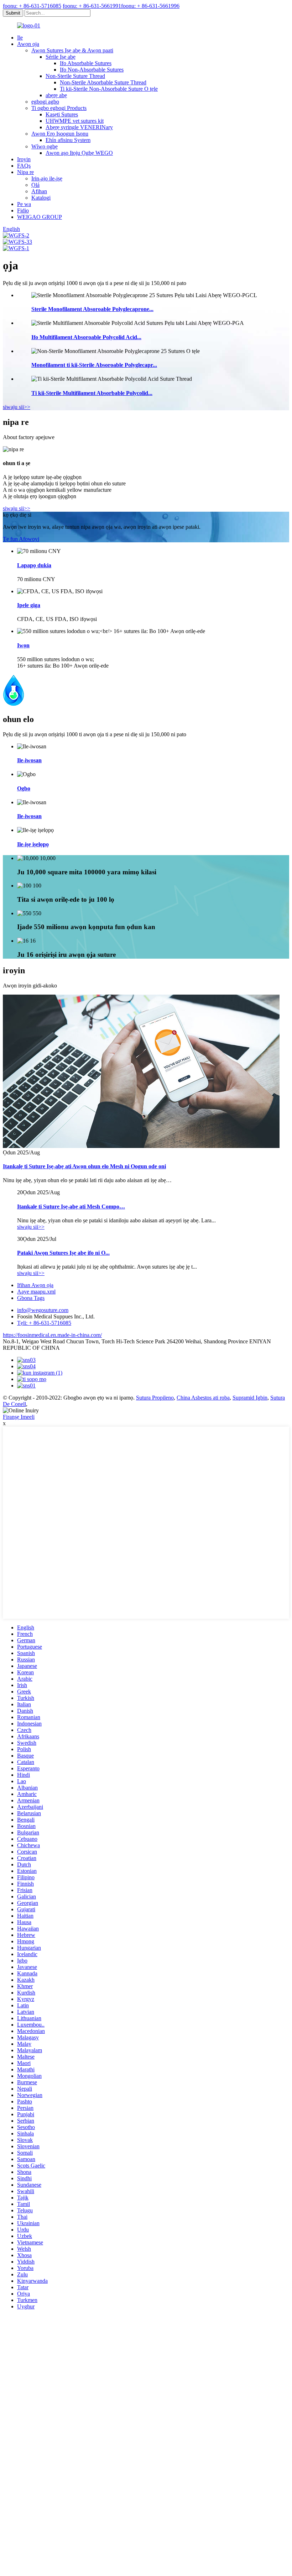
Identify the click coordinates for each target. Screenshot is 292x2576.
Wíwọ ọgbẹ (45, 146)
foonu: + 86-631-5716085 (32, 6)
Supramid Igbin (250, 1398)
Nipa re (25, 172)
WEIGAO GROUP (40, 217)
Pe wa (24, 204)
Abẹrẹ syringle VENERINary (79, 127)
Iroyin (24, 159)
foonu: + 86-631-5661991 (92, 6)
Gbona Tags (31, 1298)
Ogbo (24, 788)
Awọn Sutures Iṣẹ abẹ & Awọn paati (72, 50)
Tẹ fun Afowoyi (21, 539)
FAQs (24, 166)
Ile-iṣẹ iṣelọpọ (33, 844)
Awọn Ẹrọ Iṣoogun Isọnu (60, 134)
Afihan (39, 191)
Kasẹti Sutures (62, 114)
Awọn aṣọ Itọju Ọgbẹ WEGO (79, 153)
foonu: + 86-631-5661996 (150, 6)
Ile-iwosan (29, 760)
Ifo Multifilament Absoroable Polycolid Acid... (86, 337)
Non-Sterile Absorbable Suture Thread (103, 82)
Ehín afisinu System (68, 140)
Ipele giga (29, 605)
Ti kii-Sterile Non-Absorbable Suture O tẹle (109, 89)
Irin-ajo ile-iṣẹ (47, 178)
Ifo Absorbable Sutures (86, 63)
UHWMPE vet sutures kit (75, 121)
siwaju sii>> (17, 407)
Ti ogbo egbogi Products (59, 108)
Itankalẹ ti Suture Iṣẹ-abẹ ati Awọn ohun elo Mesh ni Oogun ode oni (84, 1166)
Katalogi (41, 198)
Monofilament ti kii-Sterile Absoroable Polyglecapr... (94, 365)
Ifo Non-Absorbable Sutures (92, 70)
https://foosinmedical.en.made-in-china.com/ (52, 1335)
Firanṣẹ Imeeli (19, 1417)
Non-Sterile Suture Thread (75, 76)
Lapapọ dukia (34, 565)
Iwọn (23, 645)
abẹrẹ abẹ (56, 95)
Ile (20, 38)
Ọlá (35, 185)
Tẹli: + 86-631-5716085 (44, 1323)
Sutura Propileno (155, 1398)
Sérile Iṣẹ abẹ (61, 57)
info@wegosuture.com (43, 1310)
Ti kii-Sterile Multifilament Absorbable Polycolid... (92, 393)
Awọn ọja (28, 44)
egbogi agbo (45, 102)
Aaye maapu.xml (36, 1292)
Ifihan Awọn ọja (35, 1285)
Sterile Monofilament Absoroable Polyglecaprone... (92, 309)
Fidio (23, 210)
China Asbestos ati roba (203, 1398)
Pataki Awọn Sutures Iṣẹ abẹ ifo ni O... (63, 1253)
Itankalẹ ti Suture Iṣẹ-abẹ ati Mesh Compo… (71, 1207)
